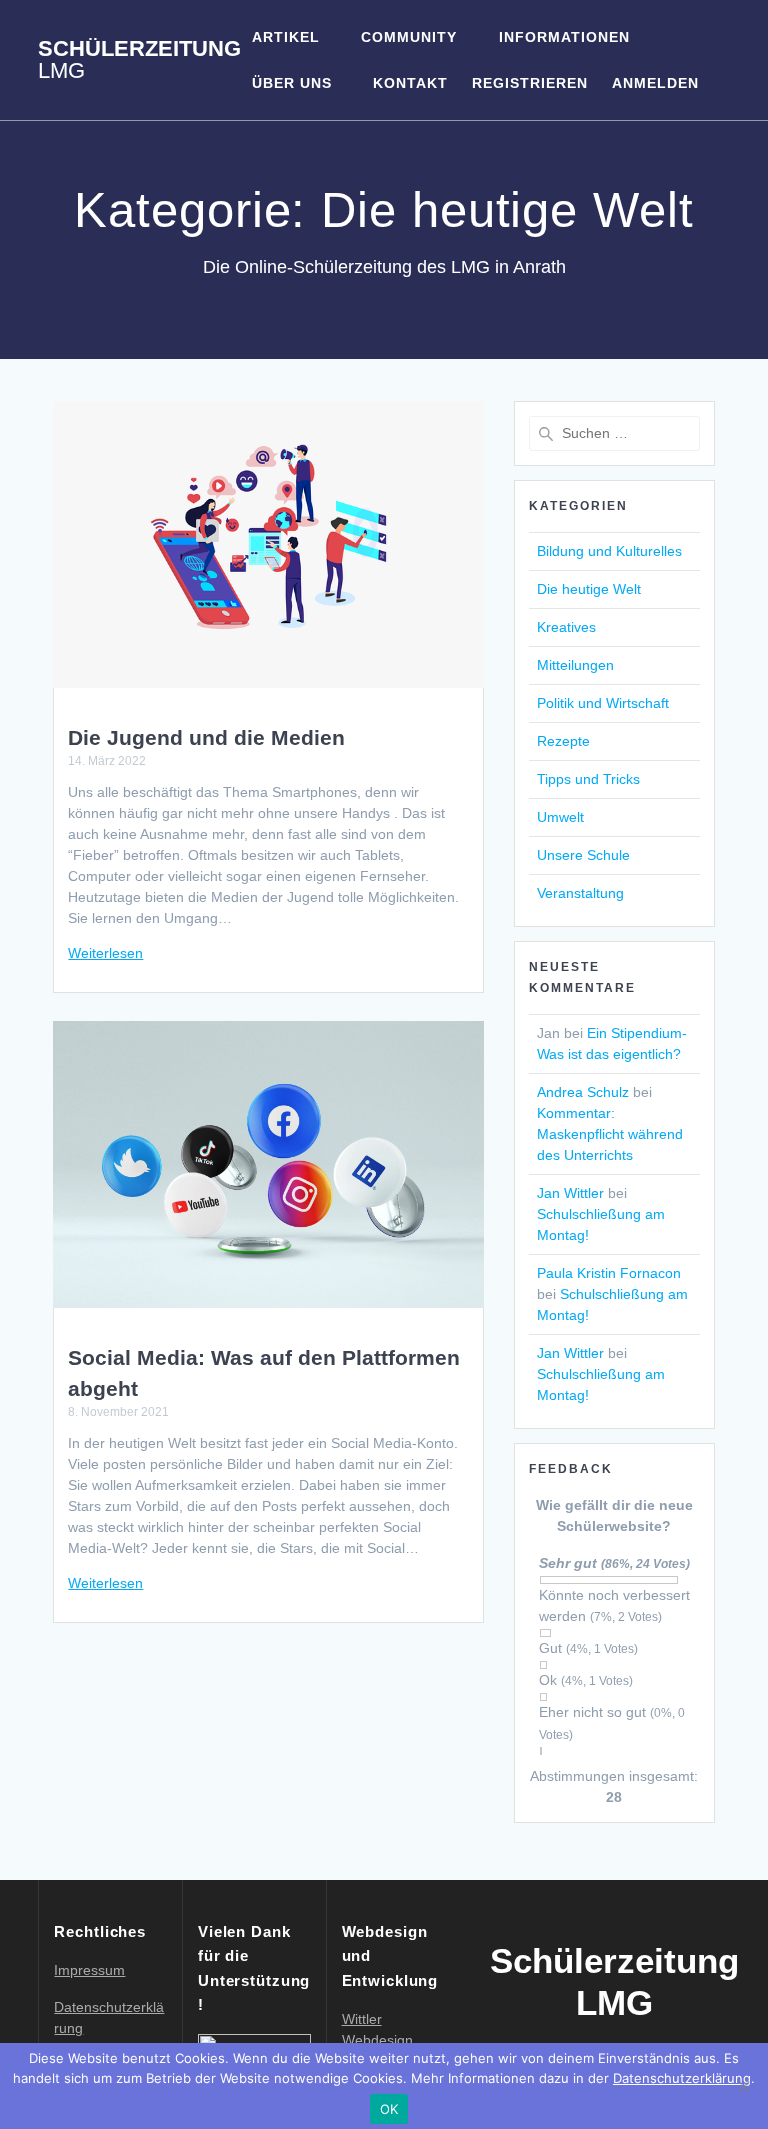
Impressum (89, 1970)
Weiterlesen (105, 953)
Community (409, 37)
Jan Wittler (570, 1193)
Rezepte (563, 741)
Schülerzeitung (139, 60)
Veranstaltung (580, 893)
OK (389, 2109)
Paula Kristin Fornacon (609, 1273)
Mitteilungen (575, 665)
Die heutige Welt (589, 589)
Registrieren (530, 83)
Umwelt (560, 817)
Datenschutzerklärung (682, 2078)
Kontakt (410, 83)
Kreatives (566, 627)
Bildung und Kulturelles (609, 551)
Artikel (286, 37)
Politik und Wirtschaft (603, 703)
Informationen (564, 37)
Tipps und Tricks (588, 779)
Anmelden (655, 83)
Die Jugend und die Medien (206, 737)
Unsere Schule (583, 855)
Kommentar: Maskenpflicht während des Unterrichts (610, 1134)
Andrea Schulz (583, 1092)
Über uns (292, 83)
